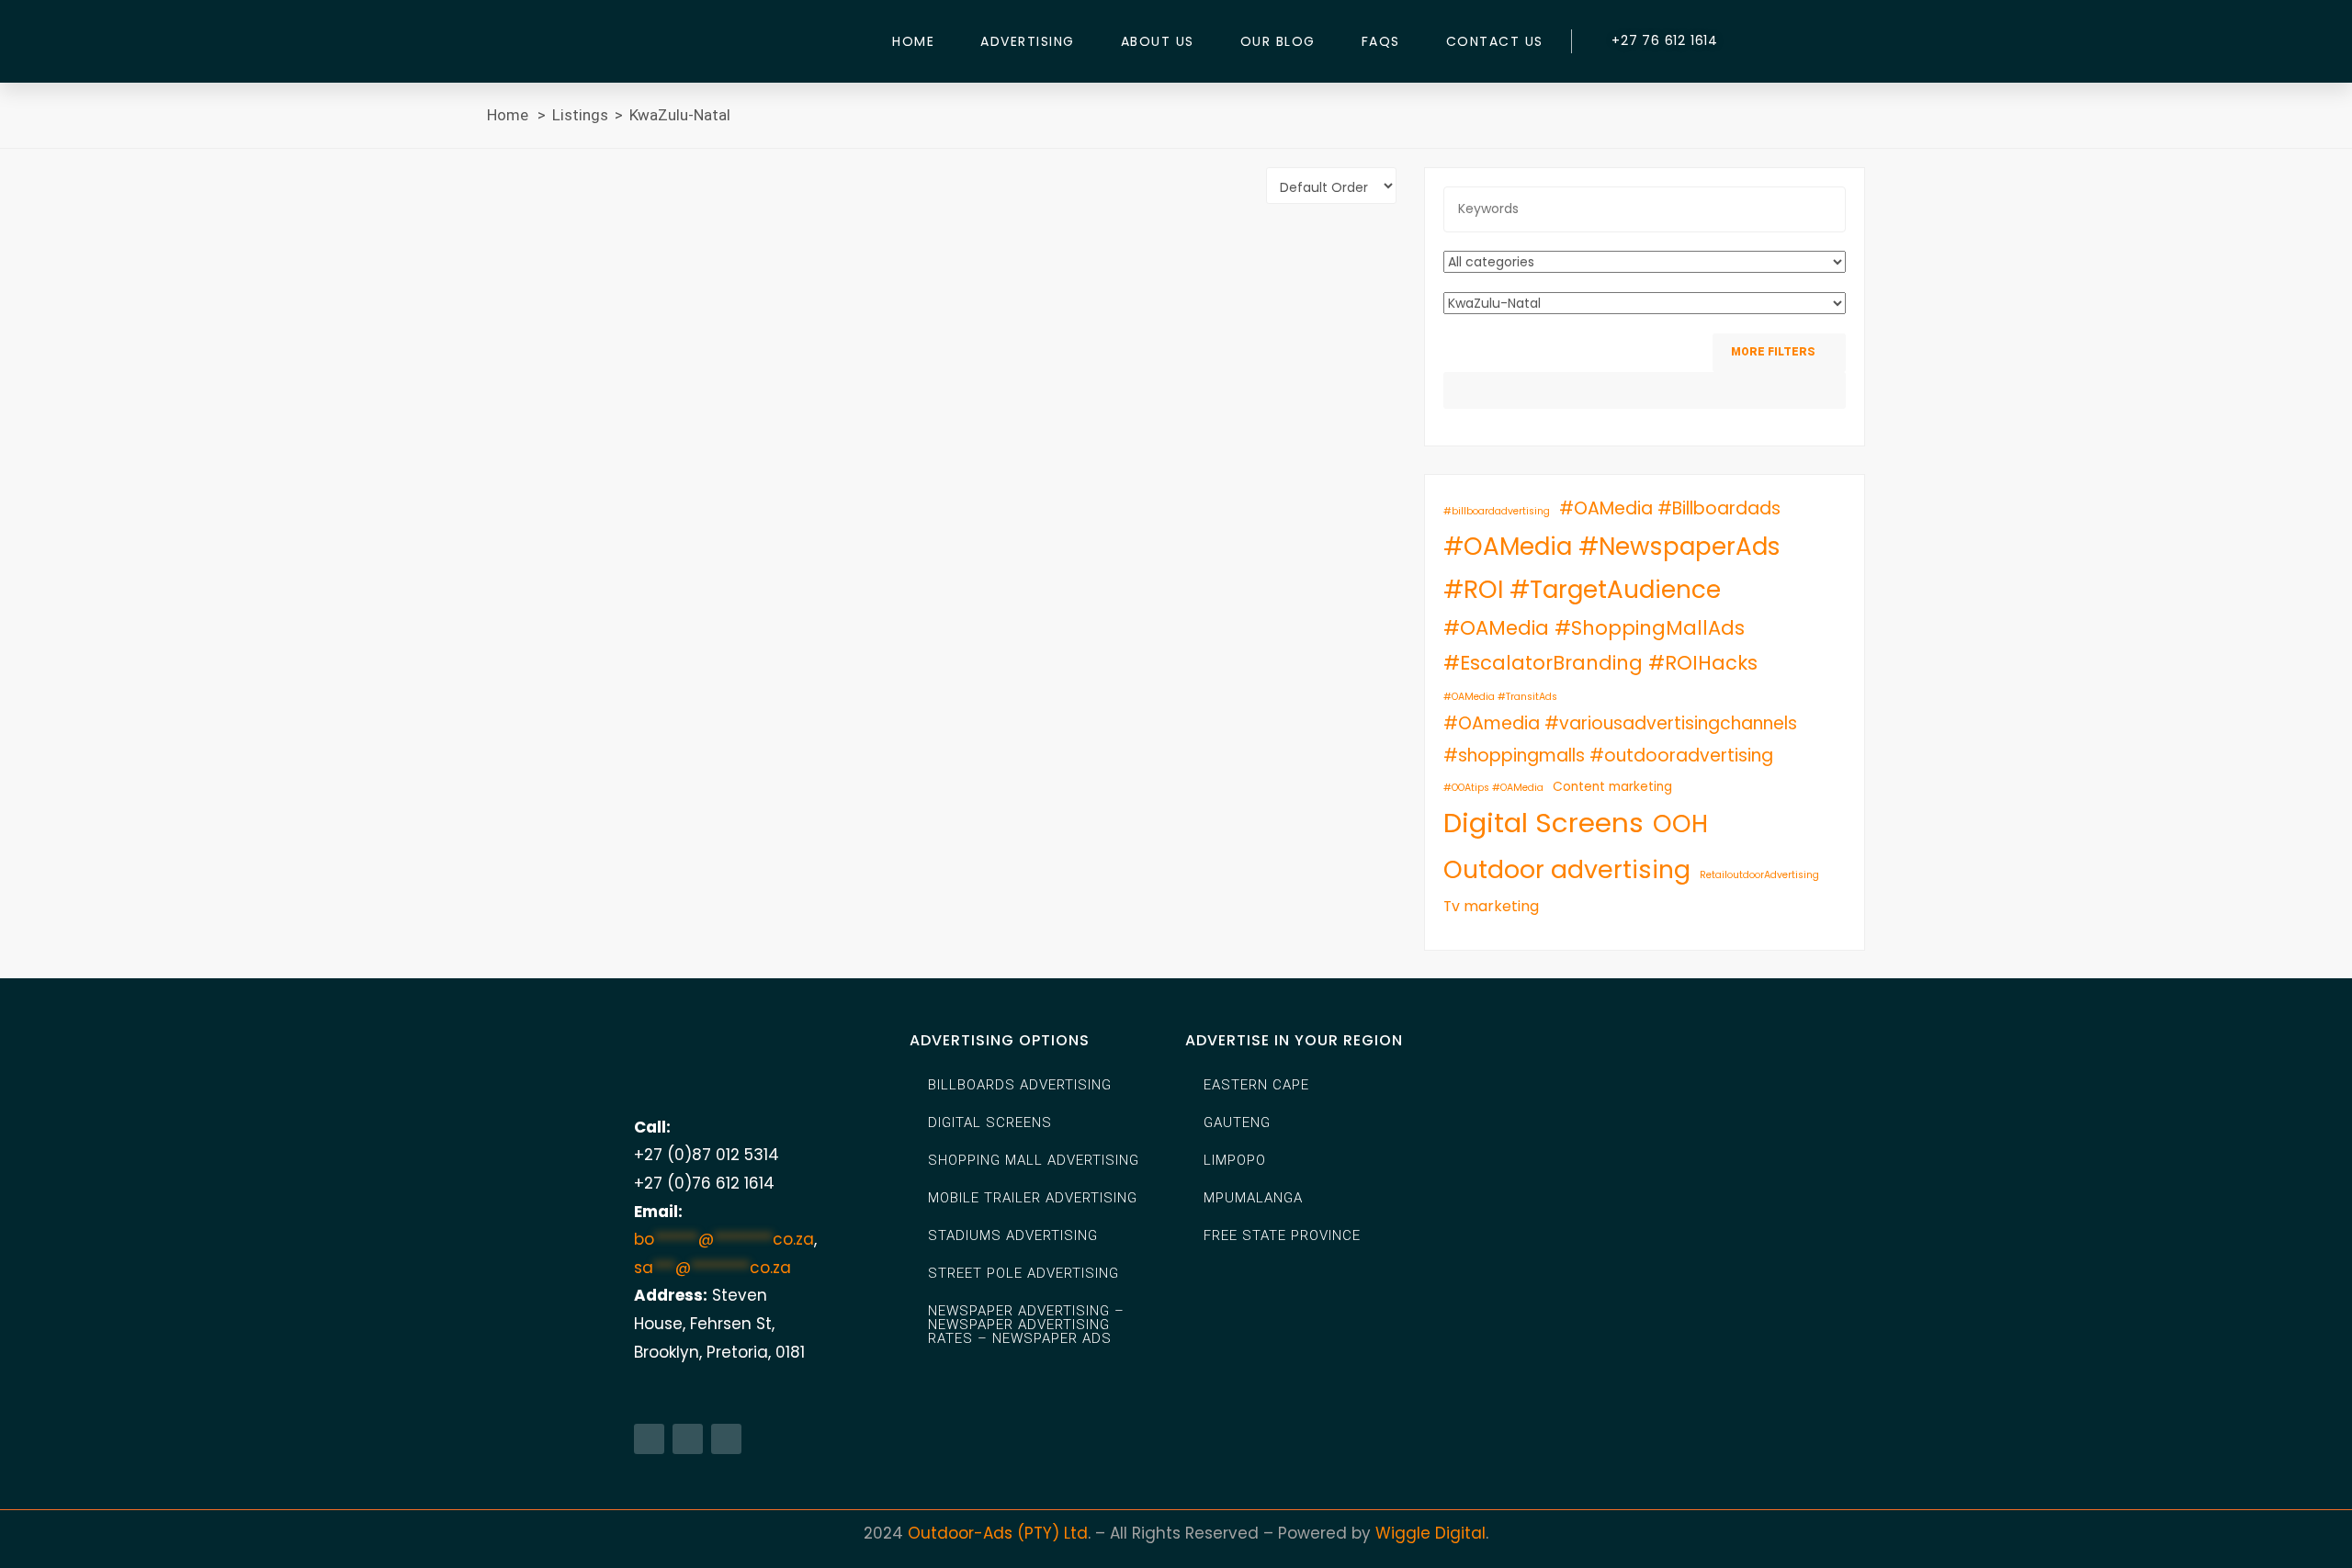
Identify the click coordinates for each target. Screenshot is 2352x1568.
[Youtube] (726, 1439)
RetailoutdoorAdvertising (1759, 875)
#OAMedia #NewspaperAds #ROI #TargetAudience (1612, 568)
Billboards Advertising (1020, 1085)
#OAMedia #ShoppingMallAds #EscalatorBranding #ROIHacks (1600, 645)
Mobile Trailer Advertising (1033, 1198)
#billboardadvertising (1497, 511)
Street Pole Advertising (1023, 1273)
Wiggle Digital (1430, 1533)
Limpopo (1235, 1160)
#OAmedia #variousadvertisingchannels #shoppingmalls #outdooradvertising (1620, 739)
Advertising (1028, 41)
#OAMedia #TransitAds (1500, 697)
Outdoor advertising (1567, 869)
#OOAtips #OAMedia (1493, 788)
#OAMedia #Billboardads (1670, 508)
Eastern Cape (1256, 1085)
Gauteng (1237, 1122)
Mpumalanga (1253, 1198)
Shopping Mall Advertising (1034, 1160)
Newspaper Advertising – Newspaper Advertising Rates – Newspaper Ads (1026, 1325)
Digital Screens (1543, 823)
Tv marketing (1491, 906)
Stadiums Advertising (1013, 1235)
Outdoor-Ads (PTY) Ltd (998, 1533)
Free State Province (1282, 1235)
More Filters (1774, 352)
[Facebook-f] (649, 1439)
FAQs (1381, 41)
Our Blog (1278, 41)
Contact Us (1495, 41)
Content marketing (1612, 787)
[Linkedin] (688, 1439)
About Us (1158, 41)
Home (913, 41)
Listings (580, 115)
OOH (1680, 823)
